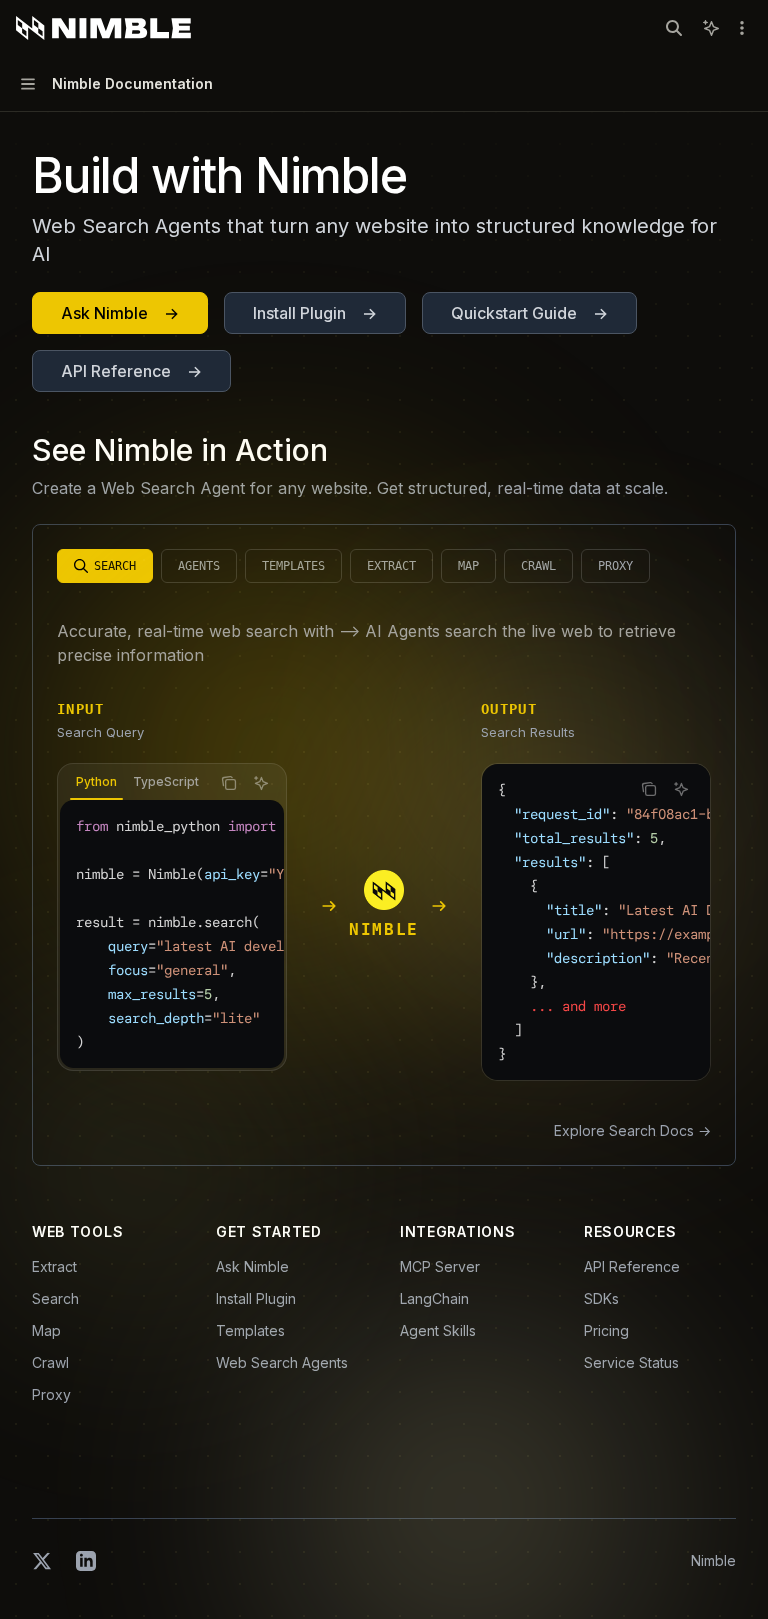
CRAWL (538, 566)
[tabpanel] (172, 934)
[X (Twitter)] (42, 1561)
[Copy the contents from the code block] (229, 783)
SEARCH (115, 566)
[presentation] (134, 783)
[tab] (96, 782)
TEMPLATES (293, 566)
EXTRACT (391, 566)
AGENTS (199, 566)
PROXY (615, 566)
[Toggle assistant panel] (711, 28)
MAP (468, 566)
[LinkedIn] (86, 1561)
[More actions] (742, 28)
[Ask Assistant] (261, 783)
